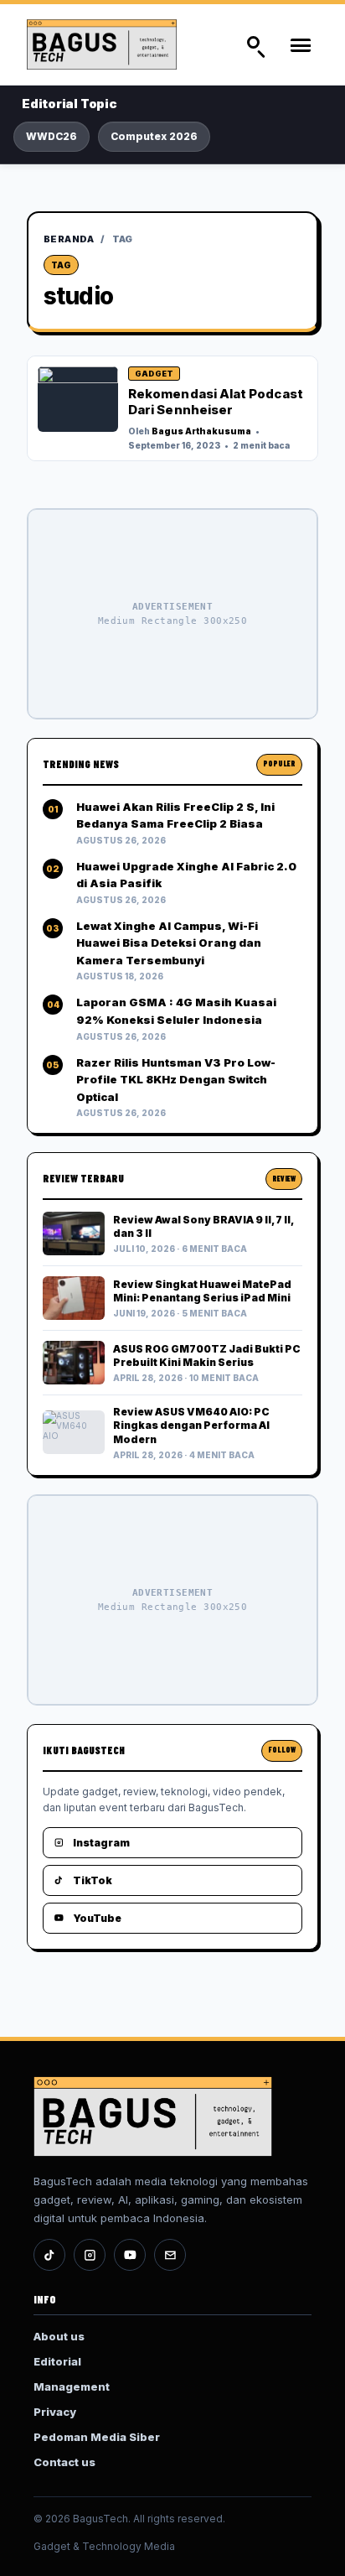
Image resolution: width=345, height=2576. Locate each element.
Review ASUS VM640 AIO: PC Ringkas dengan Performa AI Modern (191, 1425)
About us (59, 2336)
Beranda (69, 239)
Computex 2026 (154, 136)
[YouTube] (130, 2255)
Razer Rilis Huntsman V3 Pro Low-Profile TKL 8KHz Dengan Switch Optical (176, 1080)
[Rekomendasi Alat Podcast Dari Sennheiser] (78, 399)
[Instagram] (90, 2255)
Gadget (154, 374)
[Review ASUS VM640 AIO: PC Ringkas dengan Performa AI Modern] (74, 1432)
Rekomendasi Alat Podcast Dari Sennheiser (216, 402)
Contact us (64, 2462)
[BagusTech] (117, 44)
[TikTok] (49, 2255)
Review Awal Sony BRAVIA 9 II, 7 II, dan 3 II (203, 1226)
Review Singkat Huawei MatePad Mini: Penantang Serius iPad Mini (202, 1291)
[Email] (170, 2255)
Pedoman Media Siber (97, 2437)
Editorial (57, 2361)
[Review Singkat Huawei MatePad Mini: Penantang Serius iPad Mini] (74, 1298)
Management (72, 2386)
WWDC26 (51, 136)
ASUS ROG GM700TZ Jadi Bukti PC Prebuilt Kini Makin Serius (207, 1356)
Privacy (55, 2412)
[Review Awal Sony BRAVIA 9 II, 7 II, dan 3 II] (74, 1233)
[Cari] (255, 44)
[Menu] (300, 44)
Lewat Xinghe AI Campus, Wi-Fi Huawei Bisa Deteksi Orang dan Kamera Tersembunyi (169, 943)
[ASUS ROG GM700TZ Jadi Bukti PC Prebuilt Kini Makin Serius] (74, 1363)
